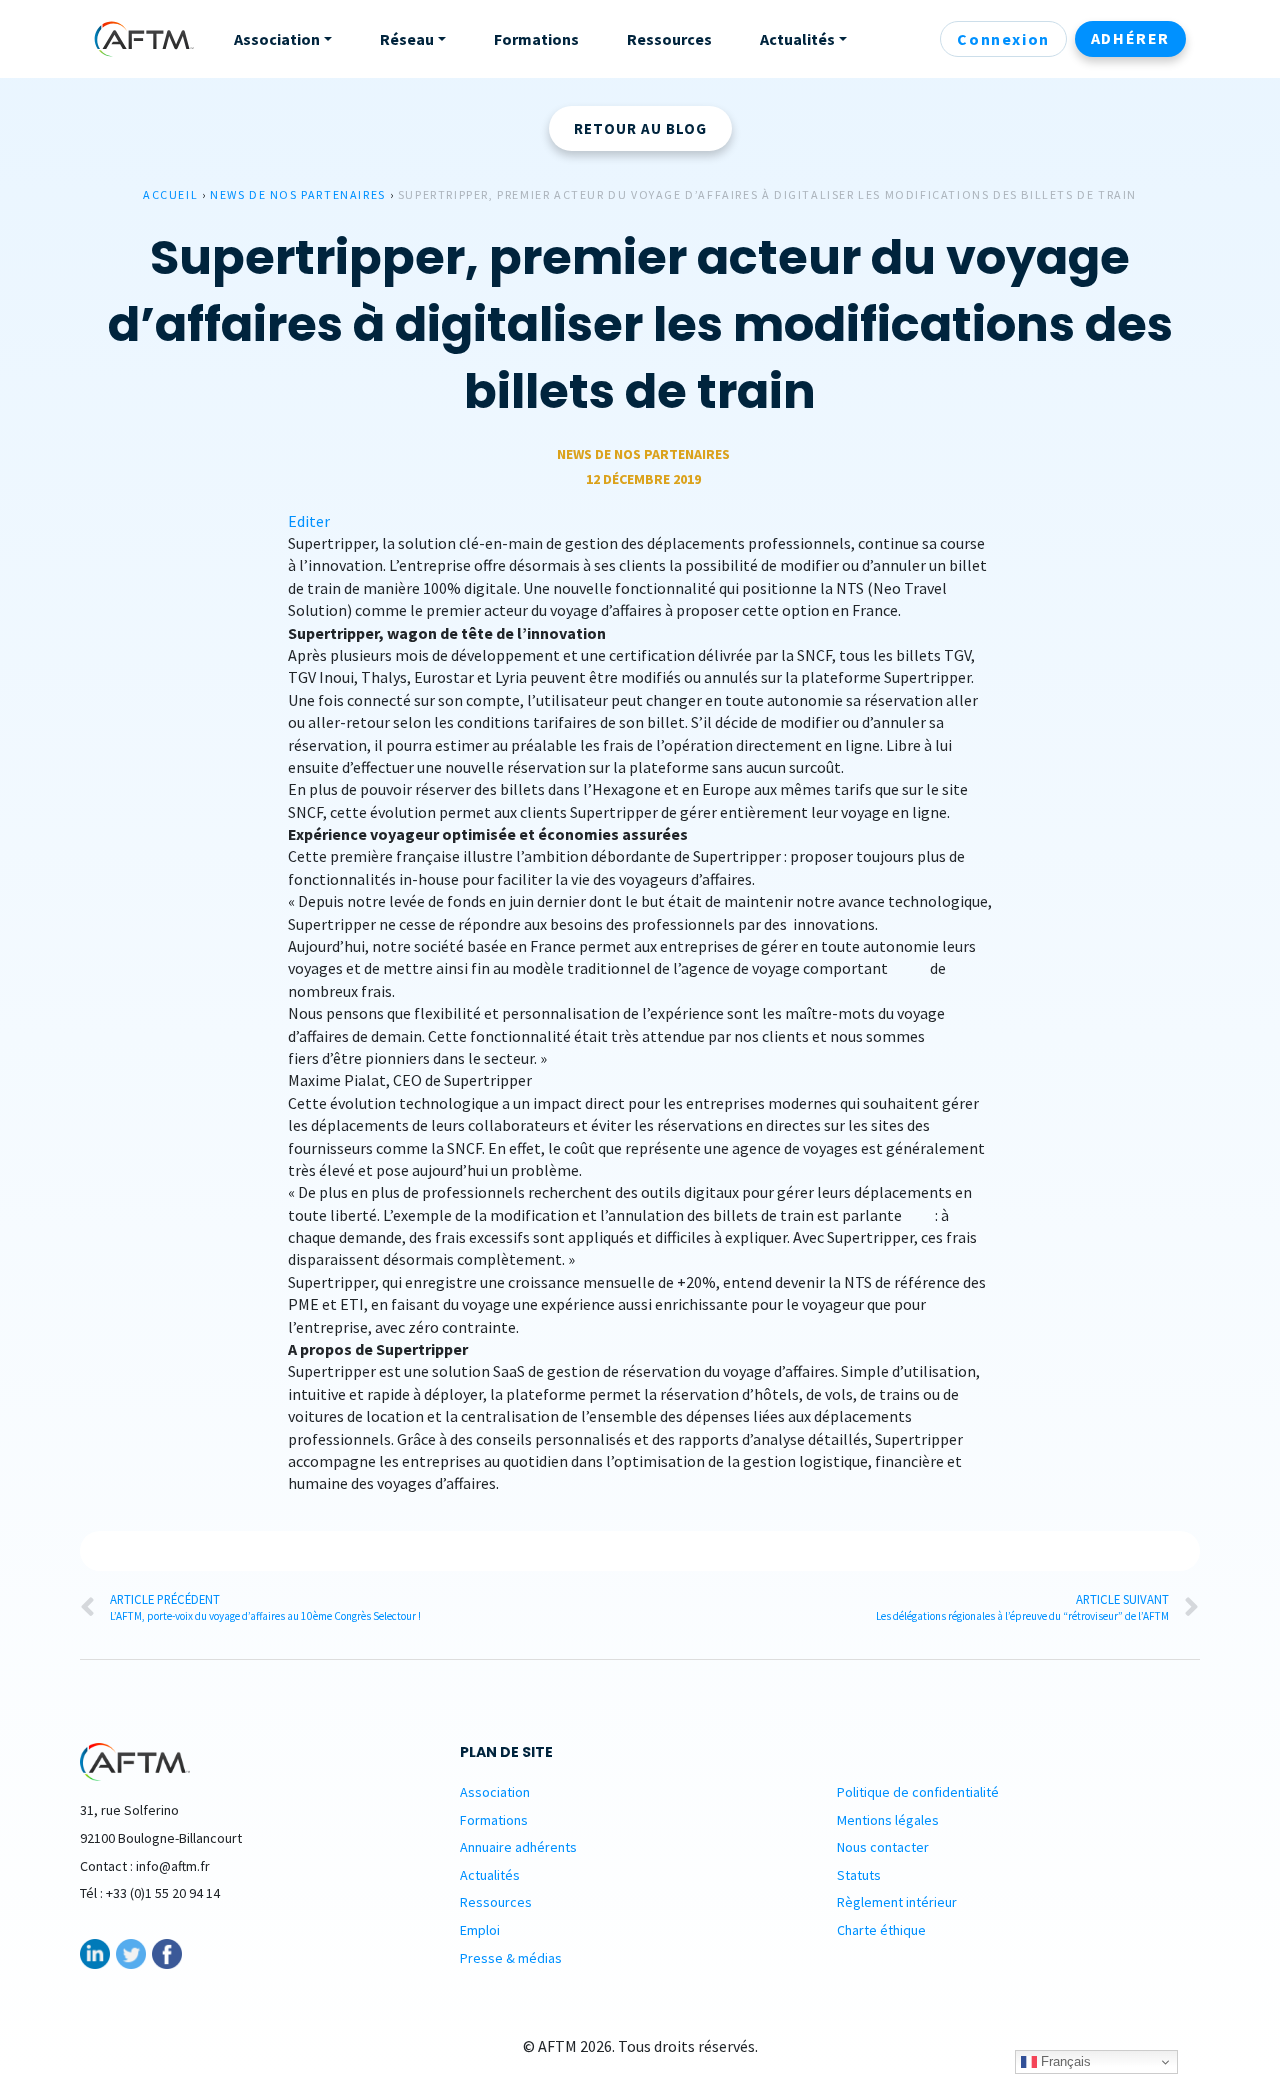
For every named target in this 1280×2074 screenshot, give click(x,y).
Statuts (859, 1875)
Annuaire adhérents (518, 1847)
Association (495, 1792)
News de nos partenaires (298, 194)
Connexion (1003, 39)
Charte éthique (881, 1930)
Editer (309, 521)
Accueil (170, 194)
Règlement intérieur (897, 1902)
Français (1064, 2061)
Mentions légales (888, 1820)
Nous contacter (883, 1847)
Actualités (490, 1875)
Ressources (496, 1902)
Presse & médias (511, 1958)
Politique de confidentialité (918, 1792)
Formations (494, 1820)
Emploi (480, 1930)
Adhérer (1130, 38)
